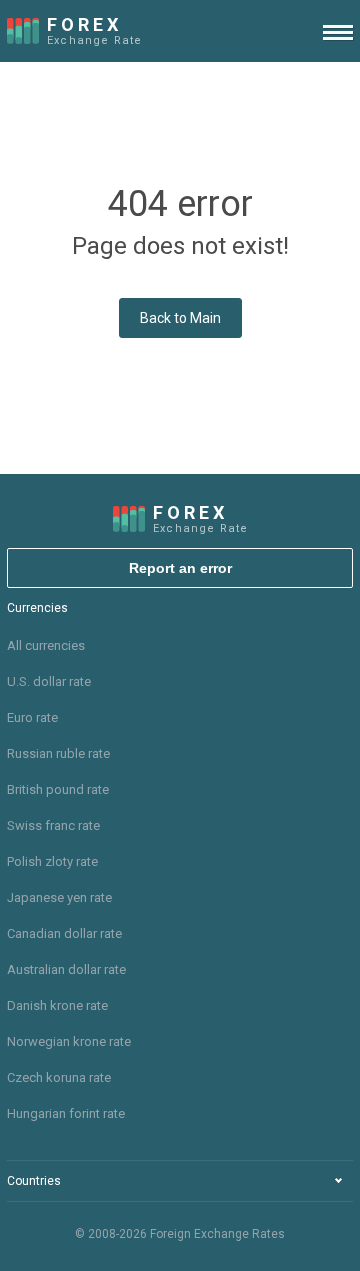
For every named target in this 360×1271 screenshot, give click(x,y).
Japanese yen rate (59, 897)
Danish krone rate (57, 1005)
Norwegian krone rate (69, 1041)
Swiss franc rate (53, 825)
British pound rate (58, 789)
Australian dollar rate (66, 969)
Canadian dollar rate (64, 933)
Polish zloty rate (52, 861)
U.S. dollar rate (49, 681)
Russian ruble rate (58, 753)
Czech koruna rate (59, 1077)
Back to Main (180, 318)
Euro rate (32, 717)
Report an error (180, 568)
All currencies (46, 645)
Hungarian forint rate (66, 1113)
